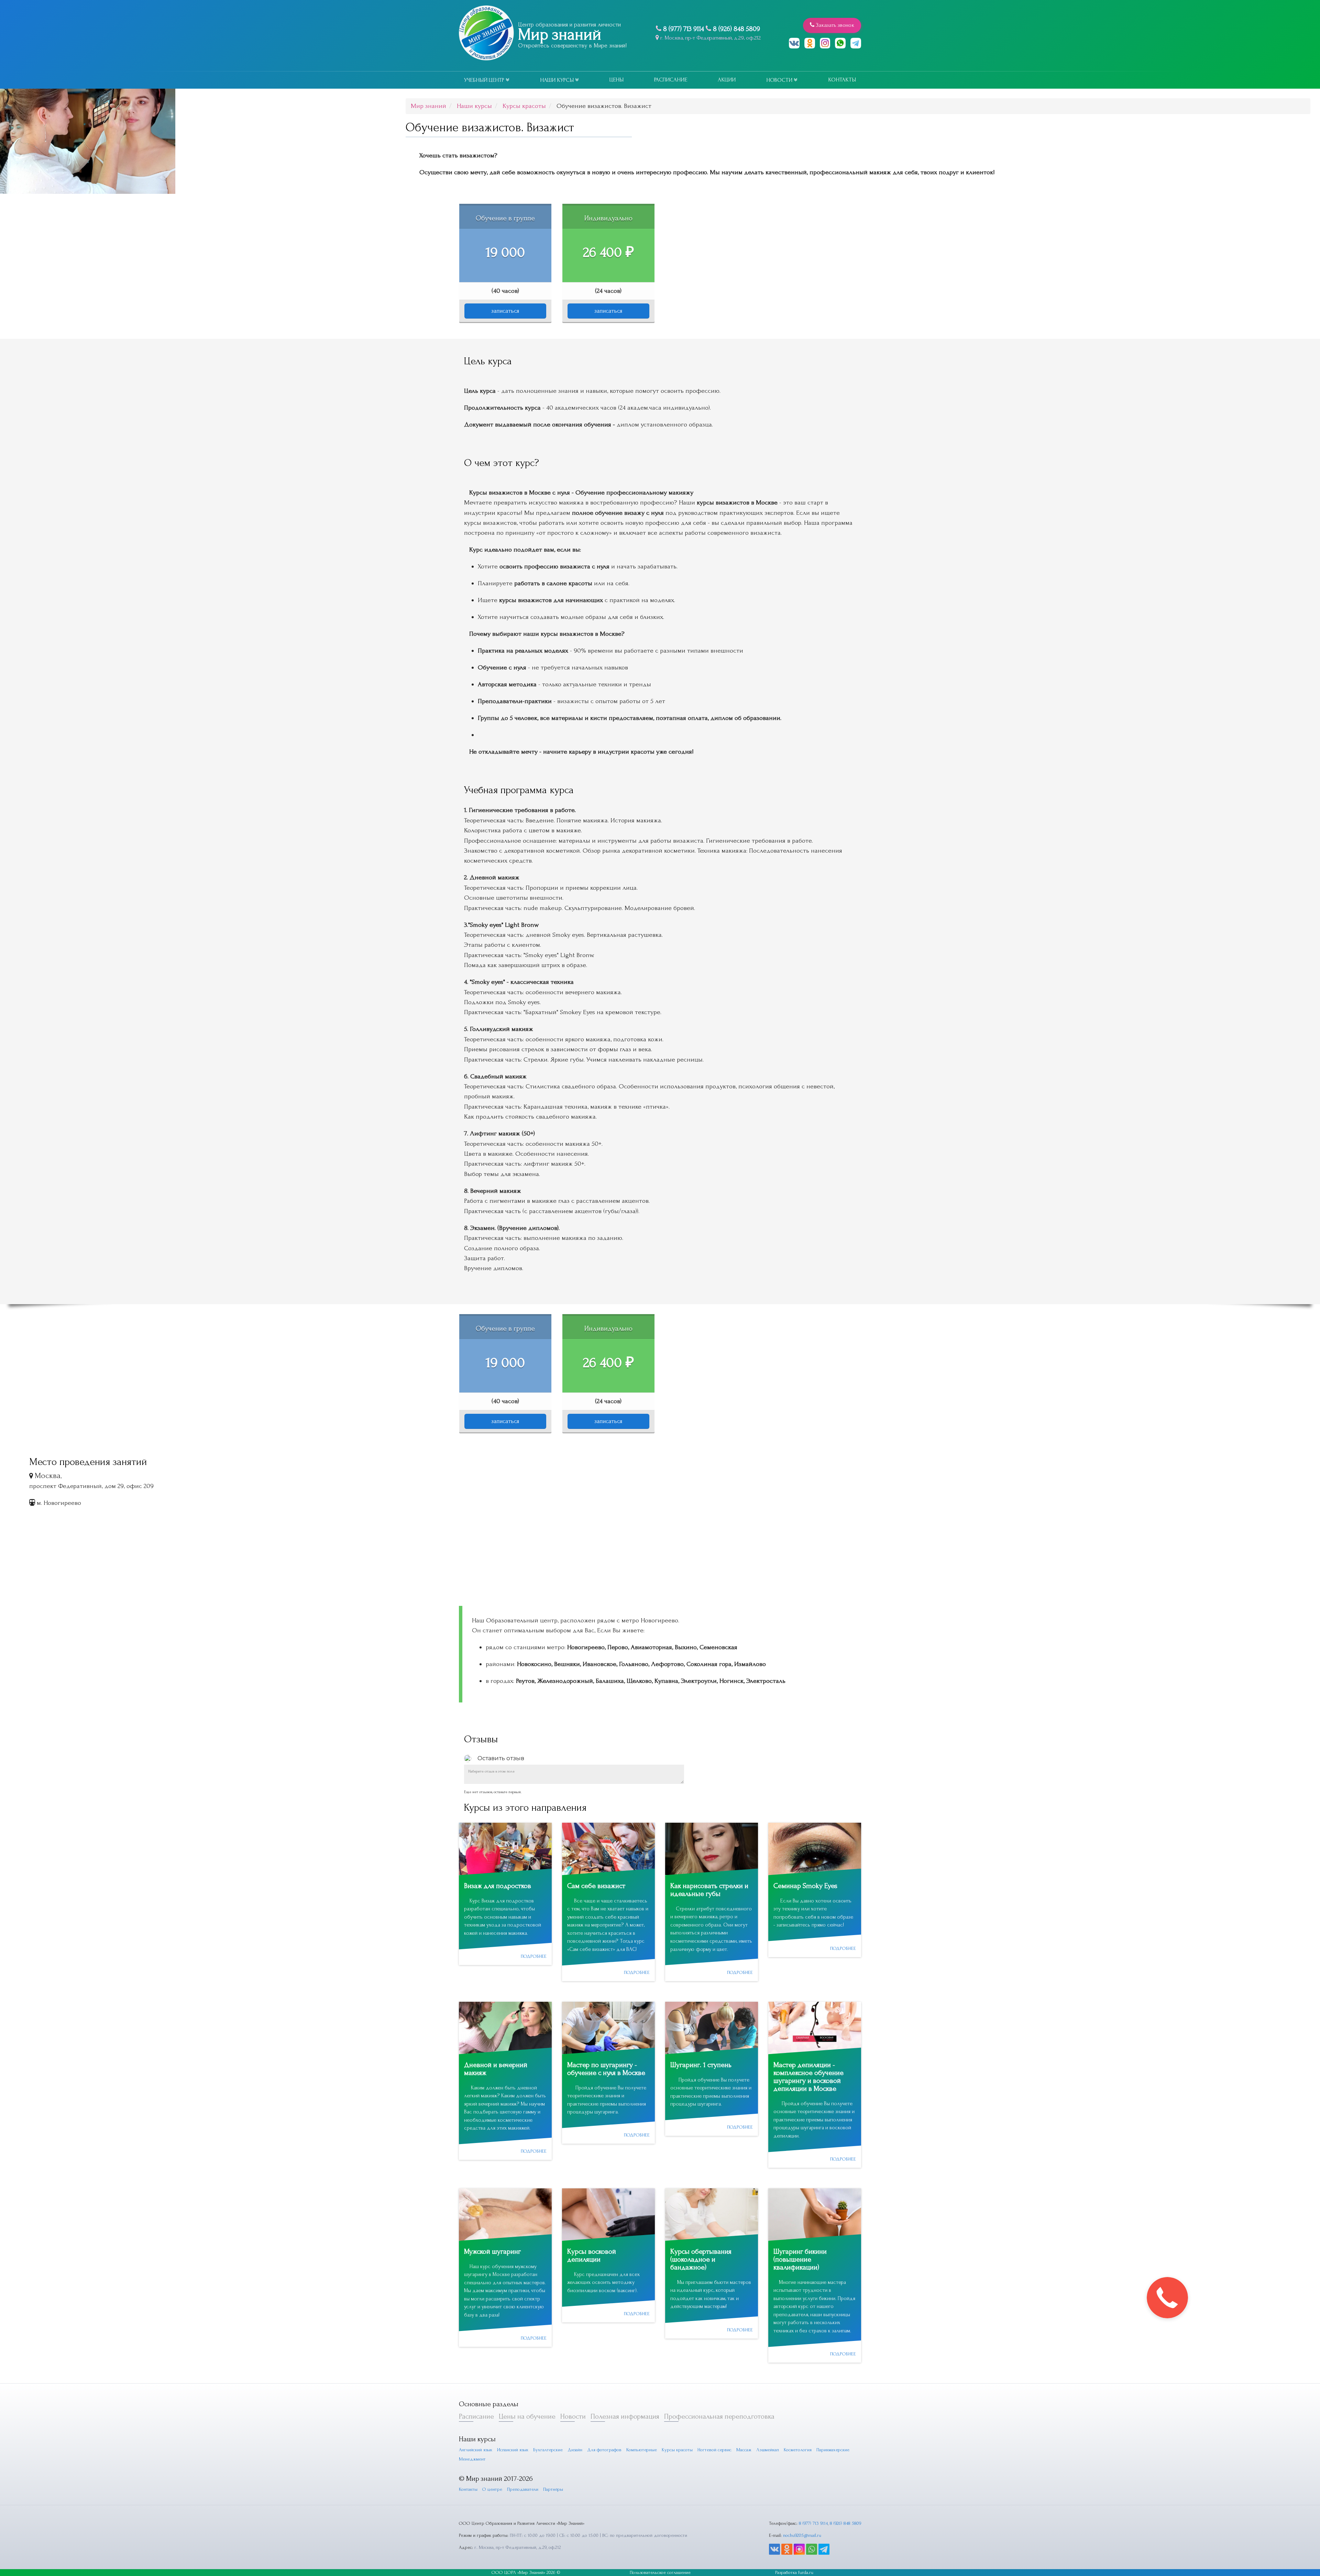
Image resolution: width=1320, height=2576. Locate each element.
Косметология (798, 2450)
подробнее (534, 1956)
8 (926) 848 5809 (736, 29)
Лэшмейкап (768, 2450)
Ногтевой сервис (714, 2450)
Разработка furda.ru (794, 2572)
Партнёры (553, 2489)
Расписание (671, 80)
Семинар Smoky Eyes (805, 1886)
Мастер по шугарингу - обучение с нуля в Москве (606, 2069)
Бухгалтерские (548, 2450)
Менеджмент (472, 2459)
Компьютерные (642, 2450)
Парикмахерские (833, 2450)
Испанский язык (513, 2450)
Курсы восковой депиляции (592, 2255)
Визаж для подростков (498, 1886)
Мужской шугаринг (492, 2251)
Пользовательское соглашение (660, 2572)
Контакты (842, 80)
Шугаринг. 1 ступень (701, 2065)
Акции (727, 80)
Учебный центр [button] (485, 80)
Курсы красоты (677, 2450)
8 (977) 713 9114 (684, 29)
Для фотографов (604, 2450)
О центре (492, 2489)
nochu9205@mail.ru (802, 2535)
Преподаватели (523, 2489)
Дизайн (575, 2450)
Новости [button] (780, 80)
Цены (617, 80)
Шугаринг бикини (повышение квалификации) (800, 2259)
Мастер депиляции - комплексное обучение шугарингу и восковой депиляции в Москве (808, 2077)
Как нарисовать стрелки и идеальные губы (709, 1890)
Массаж (744, 2450)
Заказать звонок (834, 25)
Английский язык (476, 2450)
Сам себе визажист (596, 1886)
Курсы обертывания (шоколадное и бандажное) (701, 2259)
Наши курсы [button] (558, 80)
